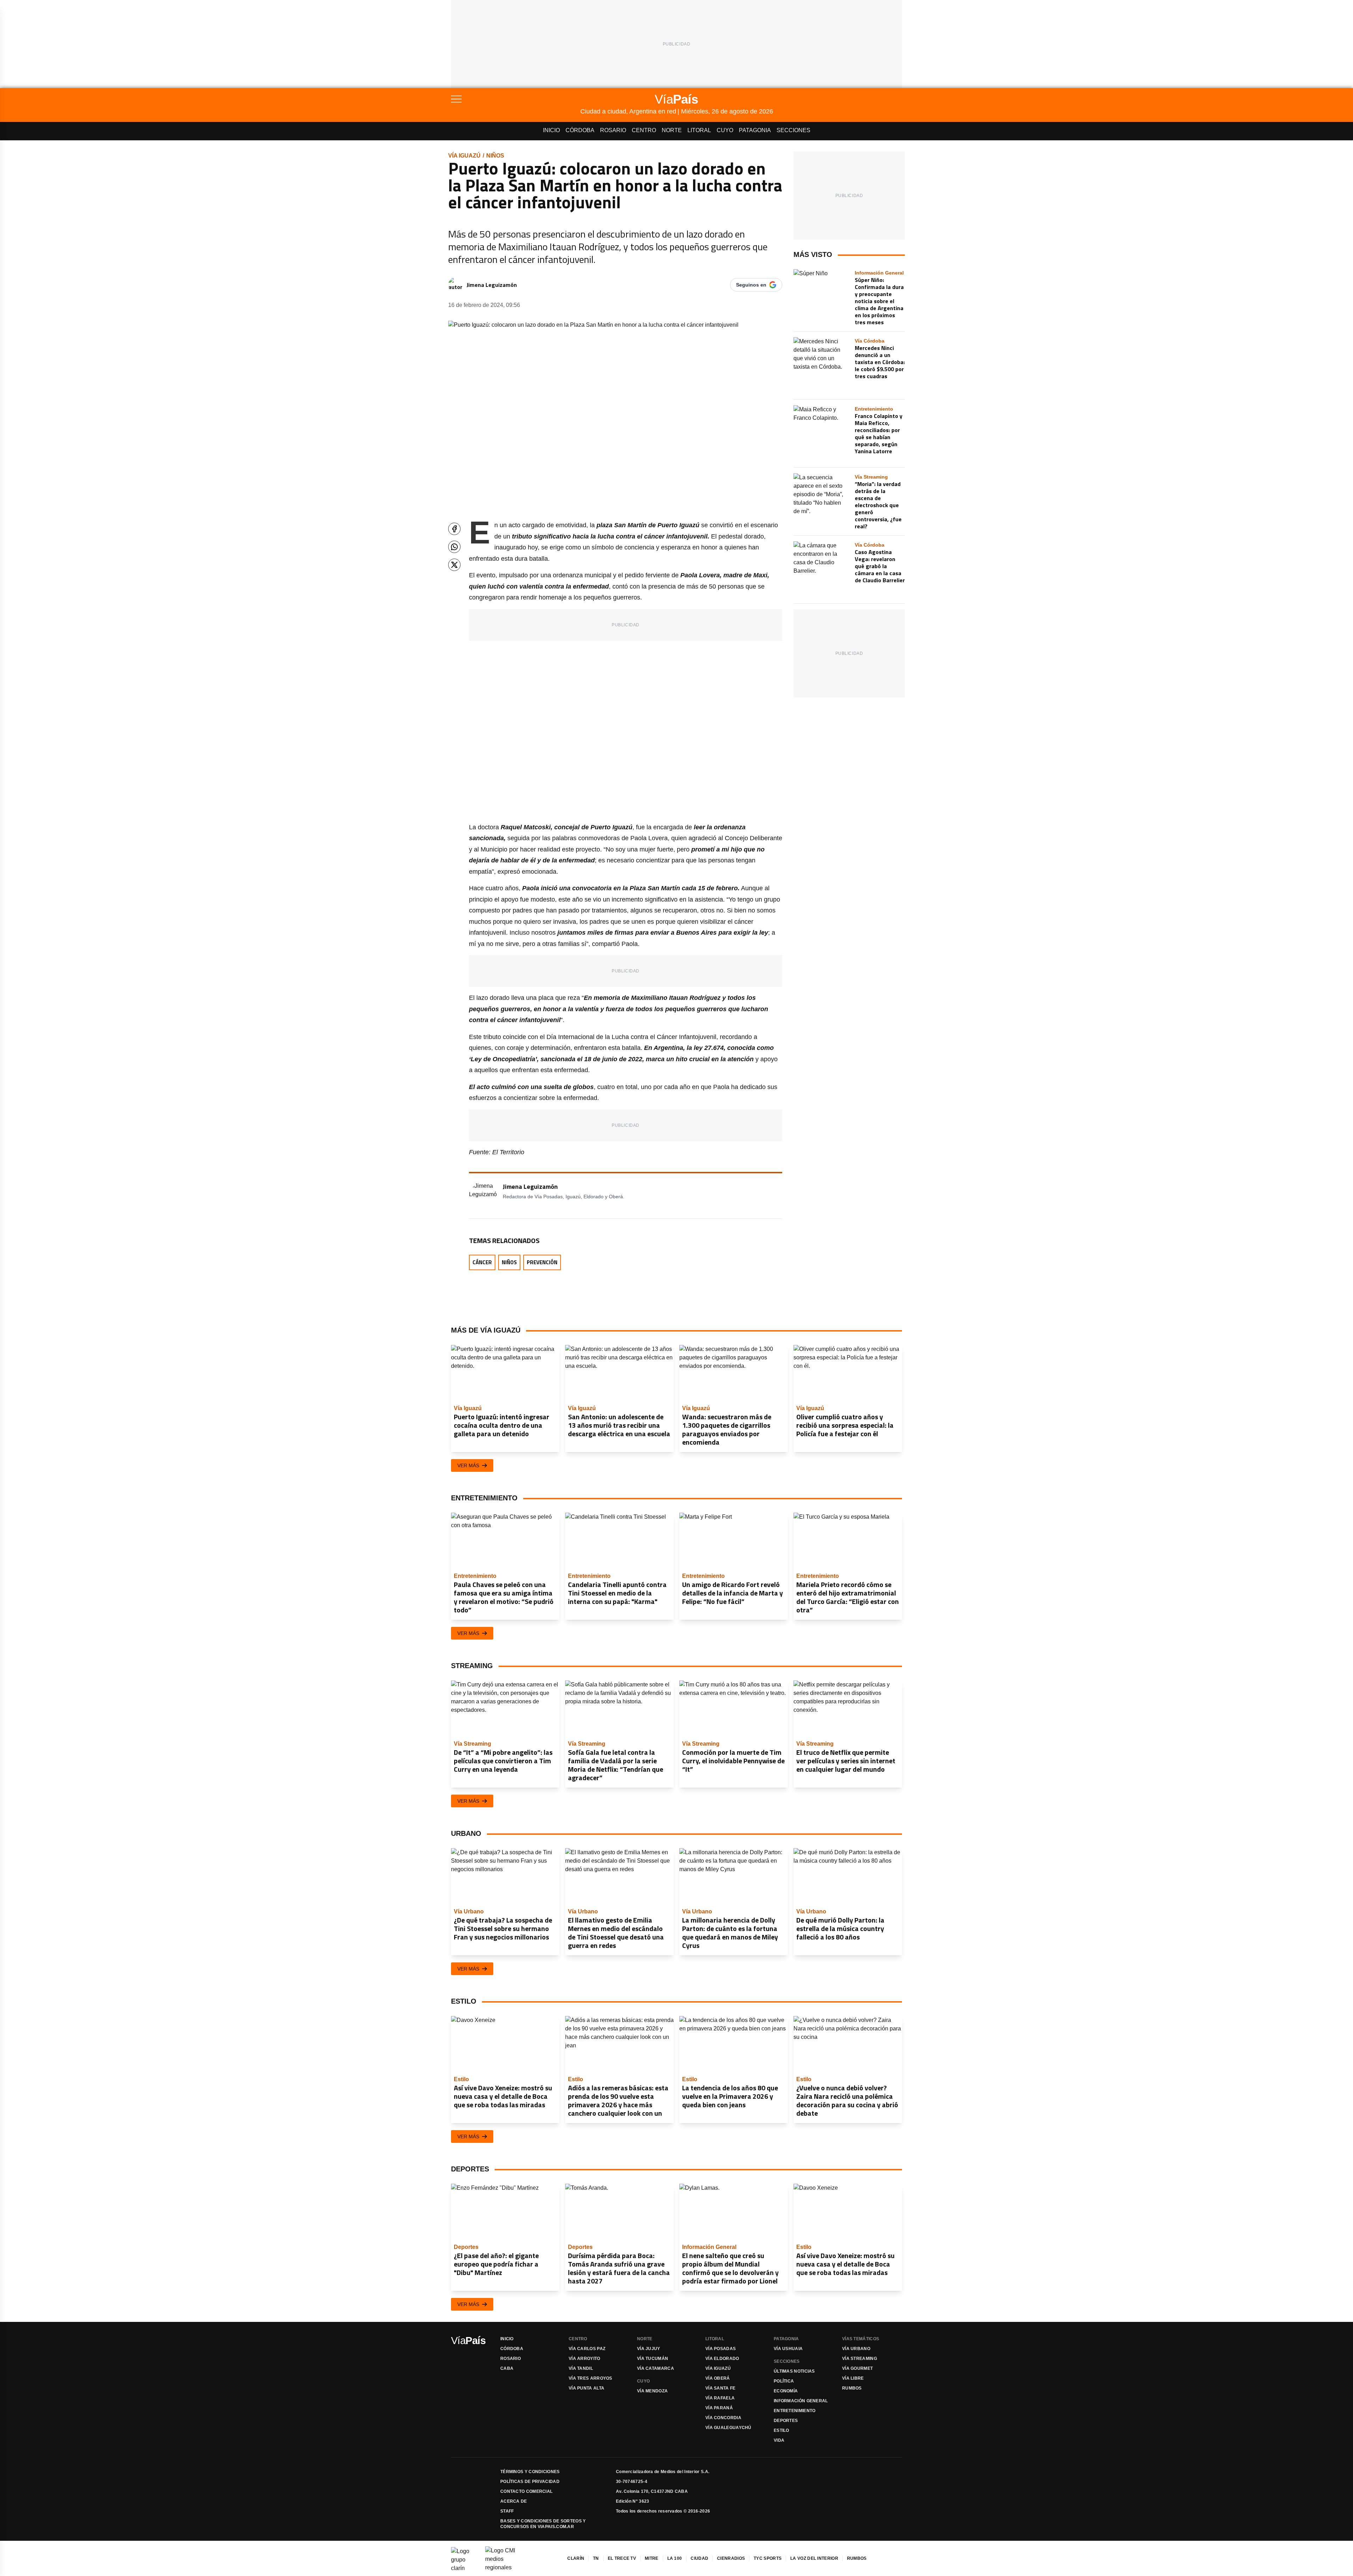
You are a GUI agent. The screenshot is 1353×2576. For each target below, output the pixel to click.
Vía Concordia (723, 2418)
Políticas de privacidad (530, 2482)
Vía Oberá (718, 2378)
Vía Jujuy (649, 2349)
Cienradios (731, 2558)
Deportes (786, 2421)
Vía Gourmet (857, 2368)
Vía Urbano (856, 2349)
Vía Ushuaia (788, 2349)
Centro (644, 130)
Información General (801, 2401)
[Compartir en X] (454, 565)
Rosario (613, 130)
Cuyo (725, 130)
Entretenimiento (795, 2411)
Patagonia (755, 130)
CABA (507, 2368)
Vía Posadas (721, 2349)
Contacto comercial (526, 2491)
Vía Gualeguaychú (728, 2428)
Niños (495, 156)
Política (784, 2381)
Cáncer (482, 1262)
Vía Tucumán (653, 2359)
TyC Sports (768, 2558)
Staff (507, 2511)
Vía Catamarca (656, 2368)
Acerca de (514, 2501)
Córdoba (580, 130)
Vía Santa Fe (721, 2388)
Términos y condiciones (530, 2472)
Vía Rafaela (720, 2398)
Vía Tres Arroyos (591, 2378)
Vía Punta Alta (586, 2388)
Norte (672, 130)
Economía (786, 2391)
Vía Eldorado (722, 2359)
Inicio (551, 130)
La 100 (675, 2558)
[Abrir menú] (516, 99)
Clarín (576, 2558)
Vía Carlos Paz (587, 2349)
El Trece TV (622, 2558)
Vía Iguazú (464, 156)
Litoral (699, 130)
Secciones (793, 130)
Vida (779, 2440)
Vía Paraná (719, 2408)
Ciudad (699, 2558)
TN (596, 2558)
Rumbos (852, 2388)
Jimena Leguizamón (492, 285)
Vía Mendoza (652, 2391)
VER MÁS (468, 1465)
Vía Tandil (581, 2368)
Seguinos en (751, 285)
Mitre (652, 2558)
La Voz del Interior (814, 2558)
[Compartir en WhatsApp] (454, 547)
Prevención (542, 1262)
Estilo (781, 2430)
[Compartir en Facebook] (454, 529)
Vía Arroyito (585, 2359)
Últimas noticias (794, 2371)
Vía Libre (853, 2378)
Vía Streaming (860, 2359)
